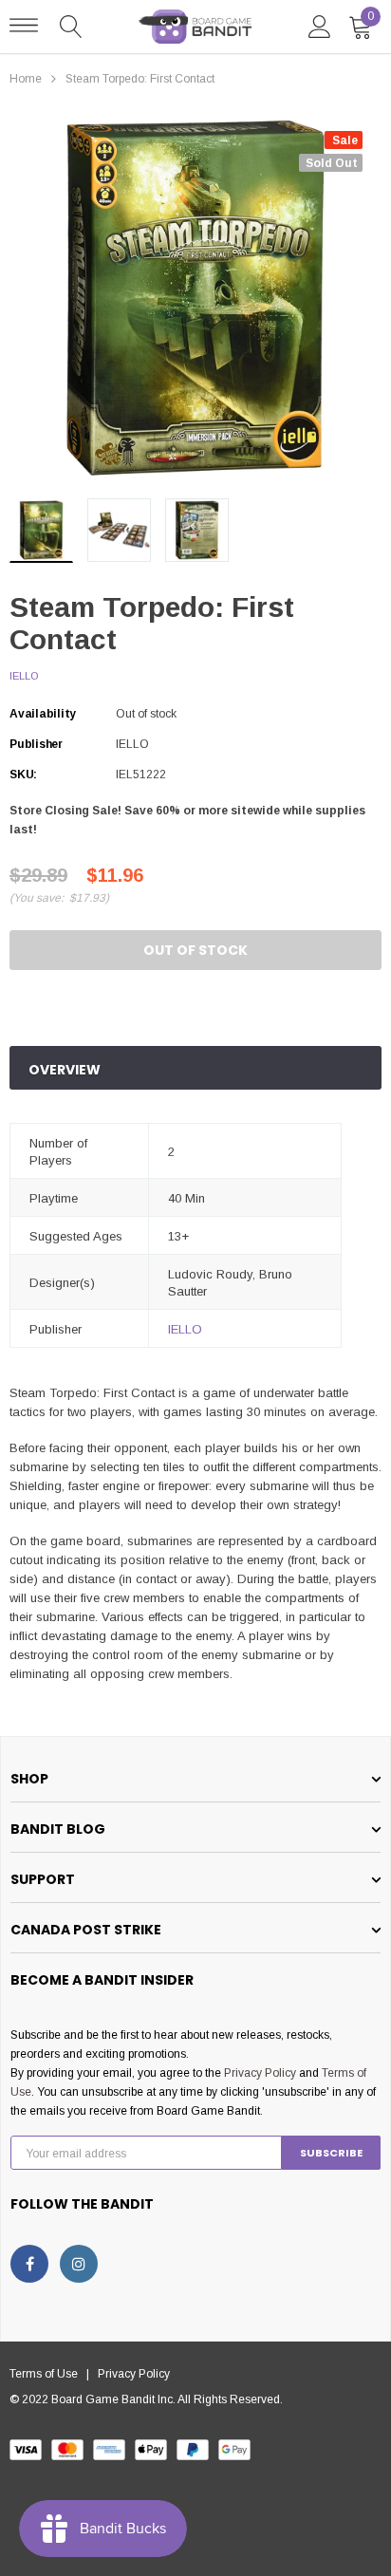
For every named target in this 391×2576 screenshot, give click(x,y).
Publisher (36, 744)
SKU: (23, 775)
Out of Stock (195, 950)
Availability (43, 714)
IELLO (24, 676)
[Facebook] (29, 2264)
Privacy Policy (260, 2073)
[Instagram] (79, 2264)
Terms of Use (48, 2374)
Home (26, 79)
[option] (195, 298)
